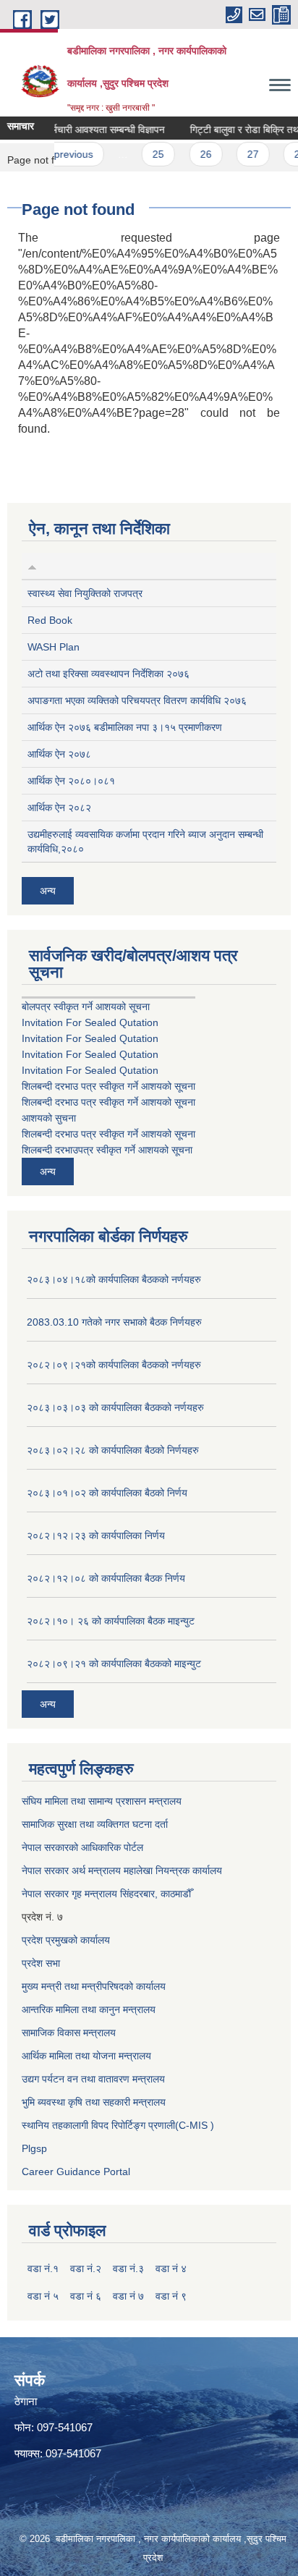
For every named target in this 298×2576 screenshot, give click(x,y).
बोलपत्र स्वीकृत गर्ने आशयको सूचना (86, 1007)
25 (148, 154)
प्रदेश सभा (41, 1963)
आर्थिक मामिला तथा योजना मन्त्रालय (86, 2056)
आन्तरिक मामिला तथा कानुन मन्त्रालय (89, 2009)
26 (195, 154)
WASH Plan (54, 647)
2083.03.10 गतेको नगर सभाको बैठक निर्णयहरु (114, 1322)
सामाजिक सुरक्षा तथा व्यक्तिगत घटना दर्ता (95, 1824)
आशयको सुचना (49, 1118)
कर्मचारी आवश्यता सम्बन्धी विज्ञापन (95, 130)
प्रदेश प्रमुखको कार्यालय (66, 1940)
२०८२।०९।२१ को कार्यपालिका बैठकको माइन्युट (114, 1664)
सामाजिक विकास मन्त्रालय (69, 2033)
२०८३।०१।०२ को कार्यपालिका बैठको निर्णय (107, 1493)
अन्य (48, 891)
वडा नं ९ (171, 2296)
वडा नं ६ (86, 2296)
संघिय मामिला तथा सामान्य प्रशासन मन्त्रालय (102, 1801)
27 (243, 154)
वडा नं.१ (43, 2268)
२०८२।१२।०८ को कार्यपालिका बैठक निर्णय (106, 1578)
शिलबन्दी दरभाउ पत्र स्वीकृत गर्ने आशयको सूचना (108, 1086)
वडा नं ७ (128, 2296)
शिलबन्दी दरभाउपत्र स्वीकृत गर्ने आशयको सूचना (107, 1150)
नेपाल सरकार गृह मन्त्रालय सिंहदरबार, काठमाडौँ (106, 1894)
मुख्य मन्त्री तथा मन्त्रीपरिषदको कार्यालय (94, 1986)
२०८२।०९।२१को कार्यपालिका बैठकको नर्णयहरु (114, 1365)
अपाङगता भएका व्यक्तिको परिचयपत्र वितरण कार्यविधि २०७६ (137, 700)
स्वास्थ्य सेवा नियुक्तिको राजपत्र (85, 593)
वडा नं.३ (128, 2268)
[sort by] (32, 566)
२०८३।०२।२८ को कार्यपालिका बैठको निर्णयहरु (113, 1450)
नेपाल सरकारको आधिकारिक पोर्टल (82, 1847)
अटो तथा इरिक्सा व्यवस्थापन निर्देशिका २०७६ (108, 674)
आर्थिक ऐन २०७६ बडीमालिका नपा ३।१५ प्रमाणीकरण (125, 727)
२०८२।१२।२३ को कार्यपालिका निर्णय (96, 1535)
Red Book (50, 620)
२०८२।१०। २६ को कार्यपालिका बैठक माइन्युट (111, 1621)
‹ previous (60, 154)
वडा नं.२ (86, 2268)
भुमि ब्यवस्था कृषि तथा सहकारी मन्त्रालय (94, 2102)
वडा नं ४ (171, 2268)
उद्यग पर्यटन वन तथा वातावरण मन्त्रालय (93, 2079)
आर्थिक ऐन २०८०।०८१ (71, 781)
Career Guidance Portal (76, 2172)
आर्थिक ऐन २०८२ (59, 808)
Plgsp (34, 2148)
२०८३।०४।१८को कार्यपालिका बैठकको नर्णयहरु (114, 1279)
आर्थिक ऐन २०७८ (59, 754)
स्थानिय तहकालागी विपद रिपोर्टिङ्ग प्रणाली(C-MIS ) (118, 2125)
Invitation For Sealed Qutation (90, 1022)
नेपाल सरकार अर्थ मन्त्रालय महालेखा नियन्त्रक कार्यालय (122, 1870)
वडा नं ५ (43, 2296)
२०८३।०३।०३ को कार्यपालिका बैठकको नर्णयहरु (115, 1407)
